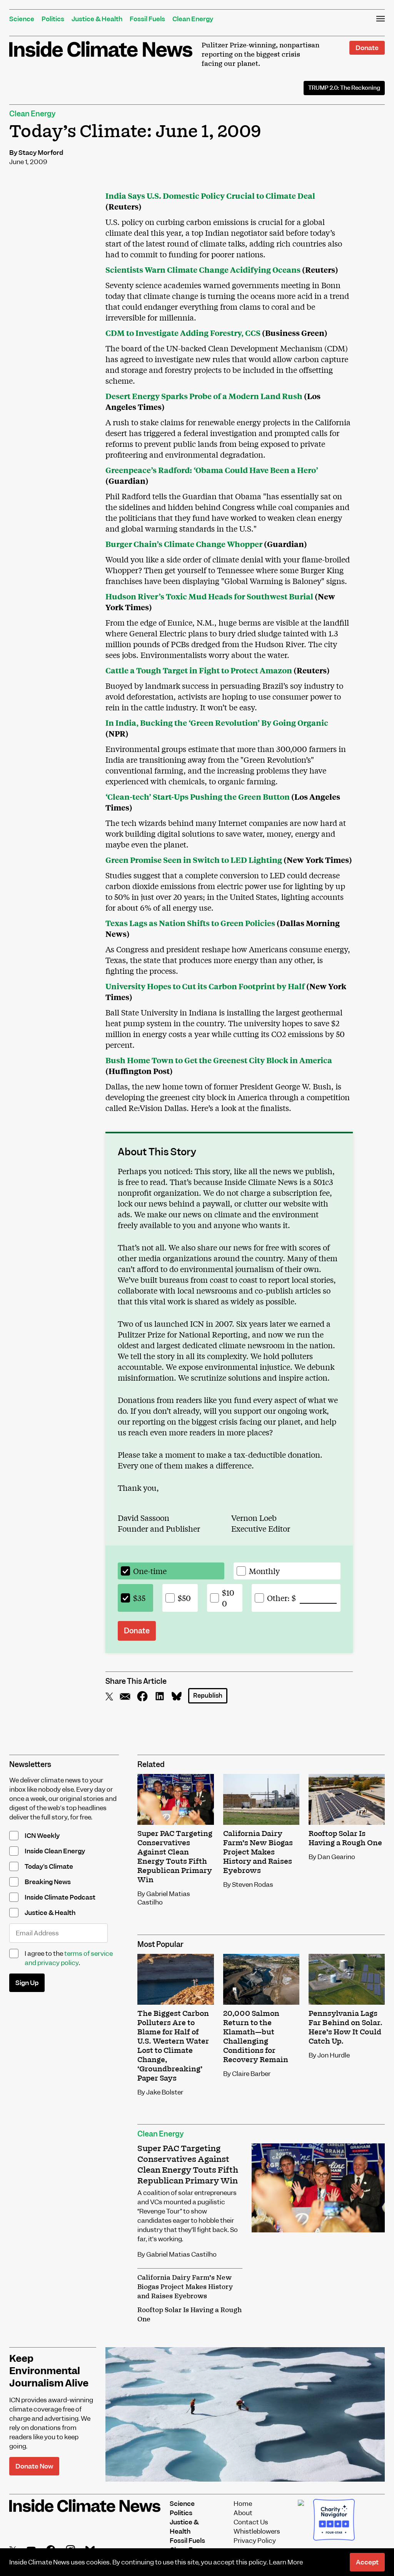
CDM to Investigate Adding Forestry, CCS (183, 333)
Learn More (286, 2562)
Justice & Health (97, 19)
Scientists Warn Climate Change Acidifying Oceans (203, 269)
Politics (53, 19)
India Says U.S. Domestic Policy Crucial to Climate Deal (210, 196)
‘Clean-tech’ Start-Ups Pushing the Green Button (198, 796)
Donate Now (34, 2466)
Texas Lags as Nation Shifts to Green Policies (190, 923)
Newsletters (30, 1765)
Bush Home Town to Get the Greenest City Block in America (219, 1060)
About (243, 2513)
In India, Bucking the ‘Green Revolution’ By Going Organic (217, 722)
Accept (367, 2562)
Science (22, 19)
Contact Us (251, 2522)
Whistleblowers (257, 2531)
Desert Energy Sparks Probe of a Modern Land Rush (204, 396)
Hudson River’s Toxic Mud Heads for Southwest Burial (209, 596)
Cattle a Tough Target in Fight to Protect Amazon (199, 670)
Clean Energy (193, 19)
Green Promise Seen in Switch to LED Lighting (194, 860)
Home (243, 2504)
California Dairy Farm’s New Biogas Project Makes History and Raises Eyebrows (185, 2287)
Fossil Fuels (147, 19)
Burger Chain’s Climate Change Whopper (184, 544)
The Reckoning (344, 88)
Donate (367, 48)
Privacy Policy (255, 2541)
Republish (208, 1696)
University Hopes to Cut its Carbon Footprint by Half (205, 986)
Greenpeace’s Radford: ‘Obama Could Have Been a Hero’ (212, 470)
